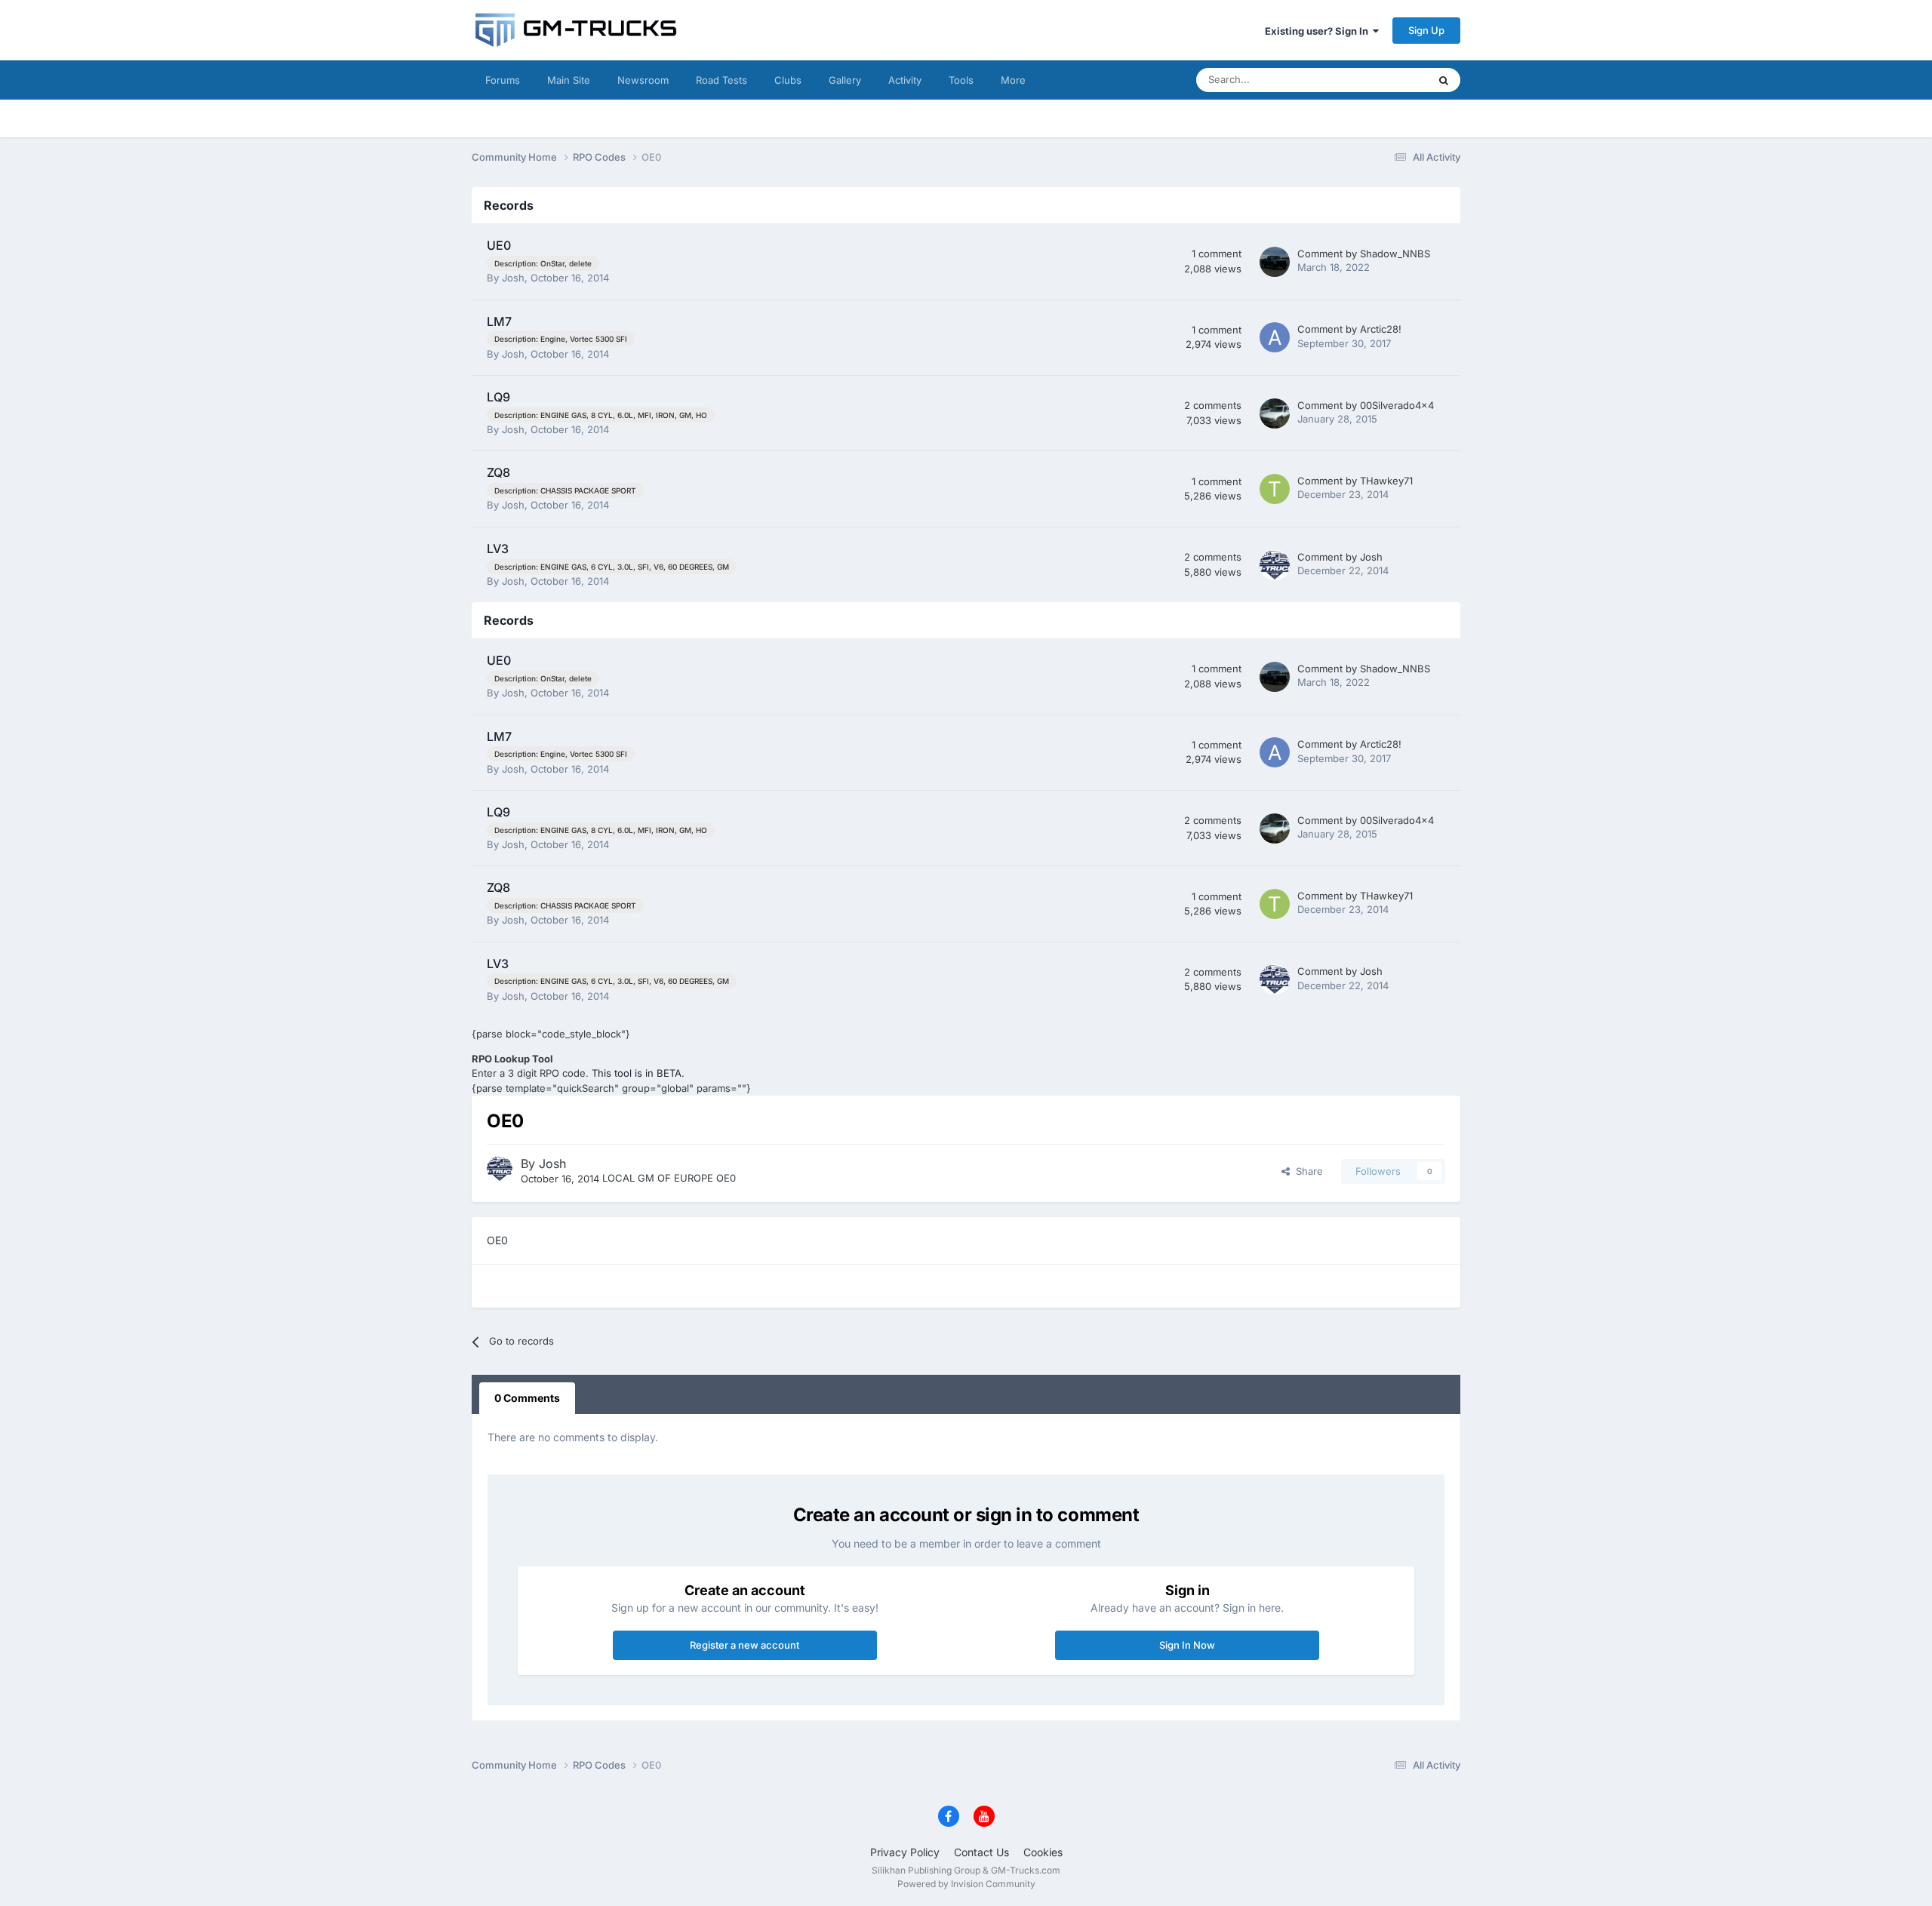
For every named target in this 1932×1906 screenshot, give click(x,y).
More (1013, 80)
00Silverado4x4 (1397, 405)
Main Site (569, 80)
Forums (503, 80)
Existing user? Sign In (1319, 31)
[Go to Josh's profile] (1275, 565)
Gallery (845, 80)
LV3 (498, 549)
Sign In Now (1187, 1645)
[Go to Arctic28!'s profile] (1275, 337)
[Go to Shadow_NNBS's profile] (1275, 262)
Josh (513, 278)
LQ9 (498, 397)
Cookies (1043, 1852)
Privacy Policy (905, 1852)
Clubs (788, 80)
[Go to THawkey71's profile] (1275, 489)
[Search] (1444, 80)
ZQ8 (498, 472)
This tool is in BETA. (638, 1073)
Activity (905, 80)
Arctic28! (1381, 329)
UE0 (499, 245)
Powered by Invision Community (966, 1884)
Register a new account (744, 1645)
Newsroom (643, 80)
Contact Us (981, 1852)
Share (1306, 1171)
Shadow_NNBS (1395, 254)
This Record (1381, 80)
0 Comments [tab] (527, 1398)
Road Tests (721, 80)
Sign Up (1426, 30)
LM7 (499, 321)
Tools (961, 80)
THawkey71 (1386, 481)
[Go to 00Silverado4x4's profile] (1275, 413)
